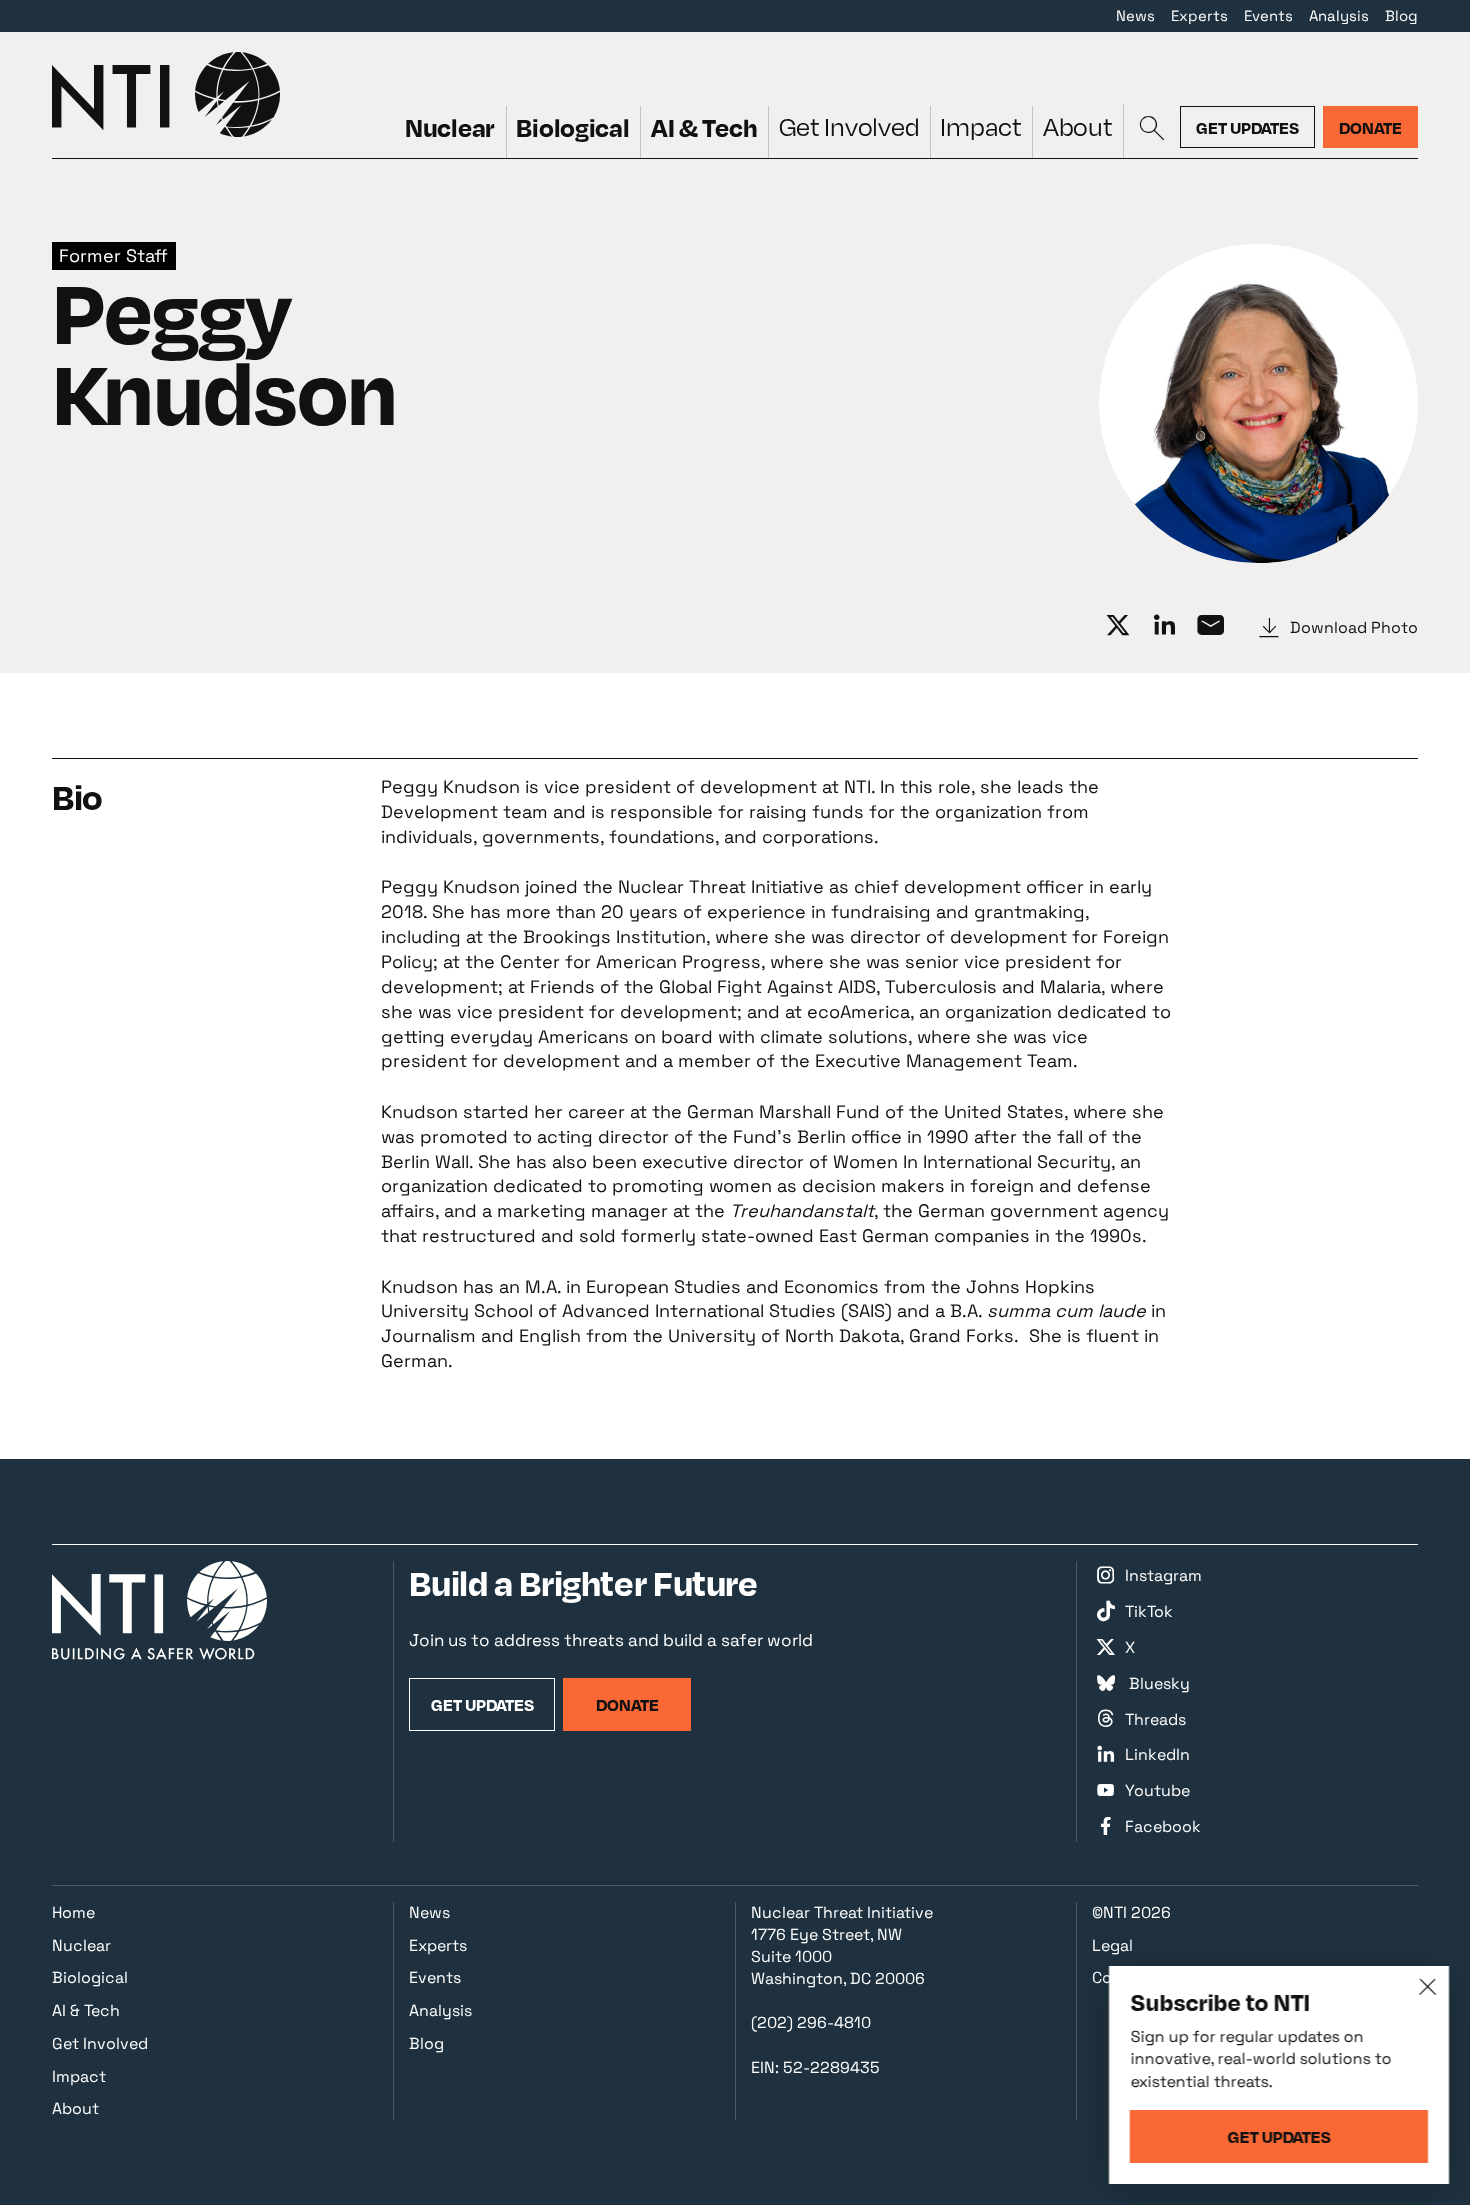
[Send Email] (1210, 626)
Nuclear (450, 127)
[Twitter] (1117, 626)
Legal (1112, 1945)
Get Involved (849, 126)
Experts (1199, 15)
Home (73, 1912)
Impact (980, 126)
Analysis (1339, 15)
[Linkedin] (1164, 626)
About (1078, 126)
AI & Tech (704, 127)
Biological (572, 127)
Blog (1401, 15)
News (1135, 15)
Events (1268, 15)
